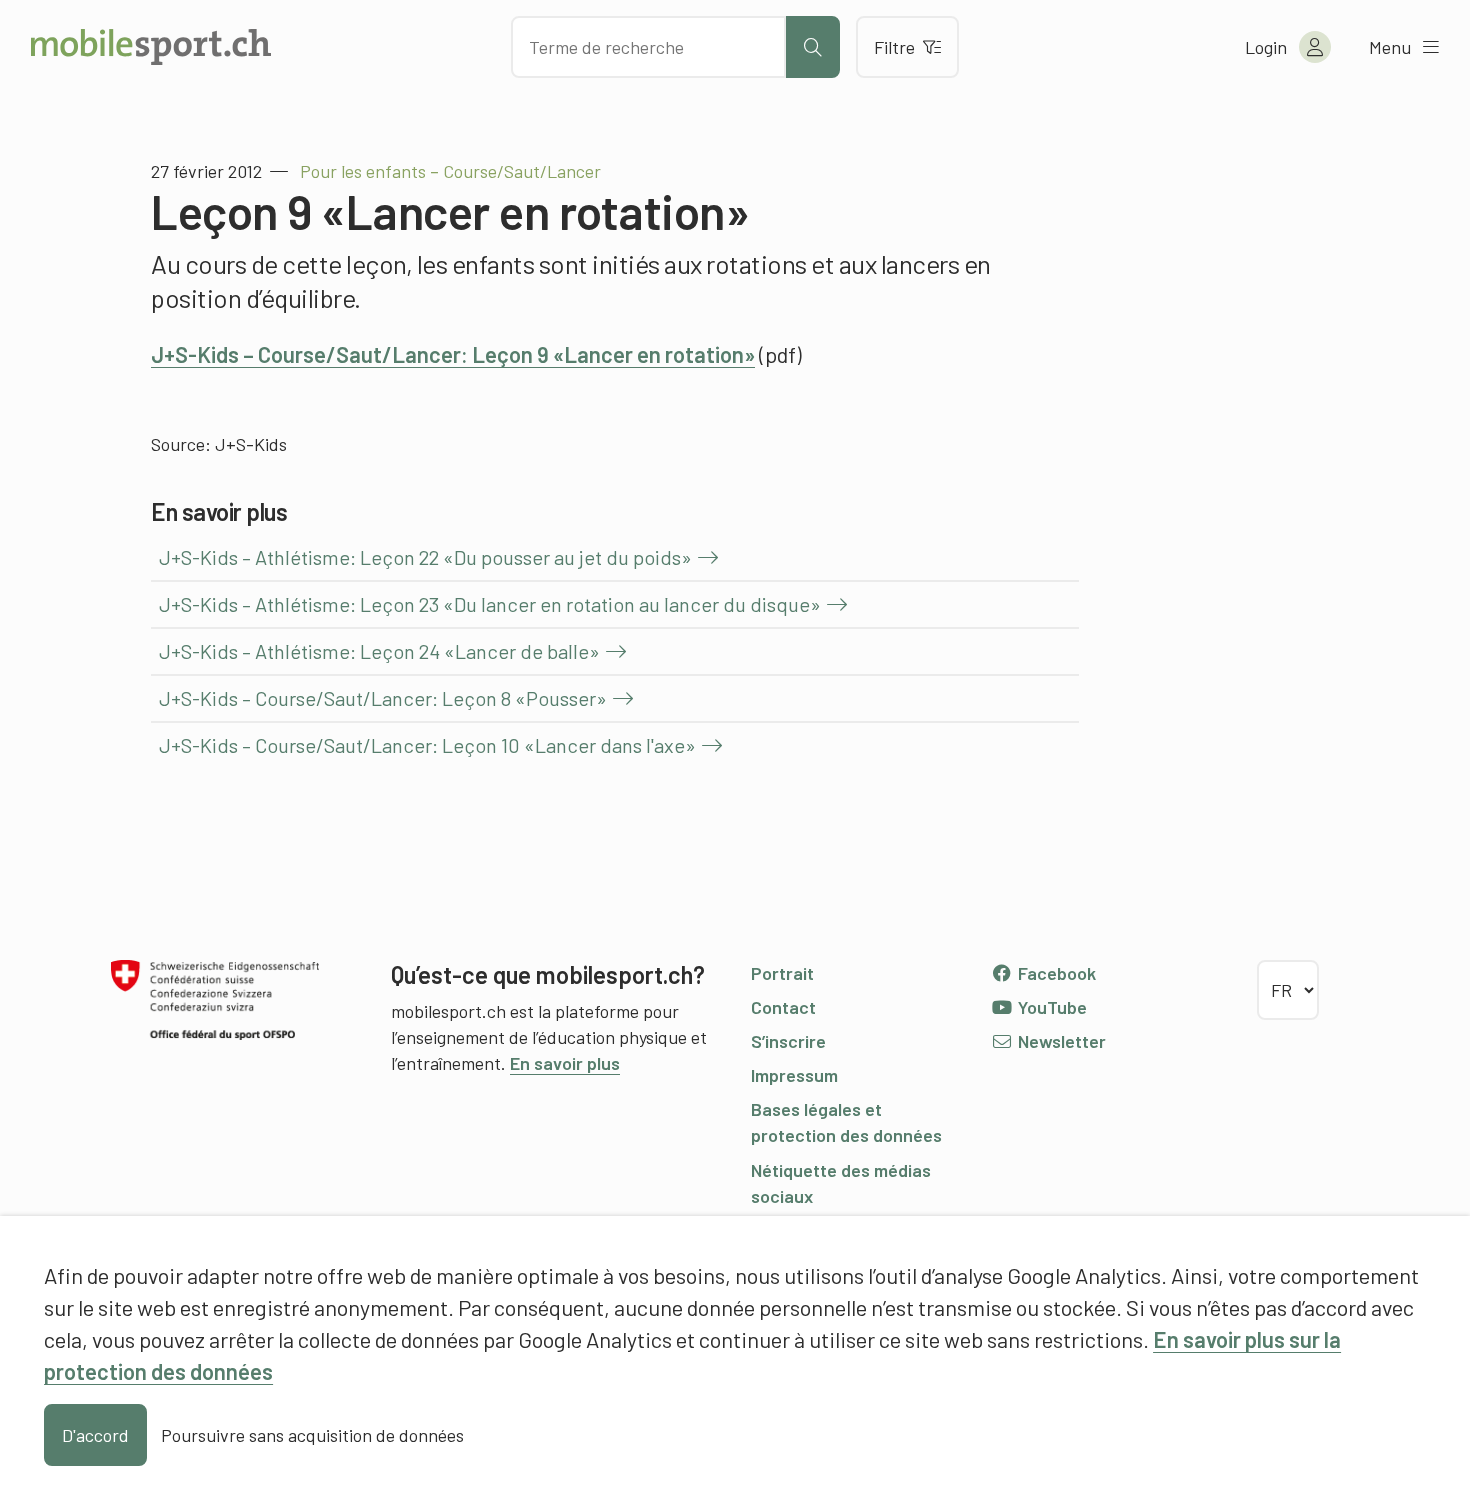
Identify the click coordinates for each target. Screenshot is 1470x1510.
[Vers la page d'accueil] (151, 47)
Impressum (794, 1075)
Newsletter (1060, 1041)
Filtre (894, 47)
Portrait (782, 973)
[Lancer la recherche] (813, 47)
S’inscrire (788, 1041)
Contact (783, 1007)
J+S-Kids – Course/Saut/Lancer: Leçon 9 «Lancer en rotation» (453, 354)
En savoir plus (565, 1063)
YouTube (1050, 1007)
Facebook (1055, 973)
